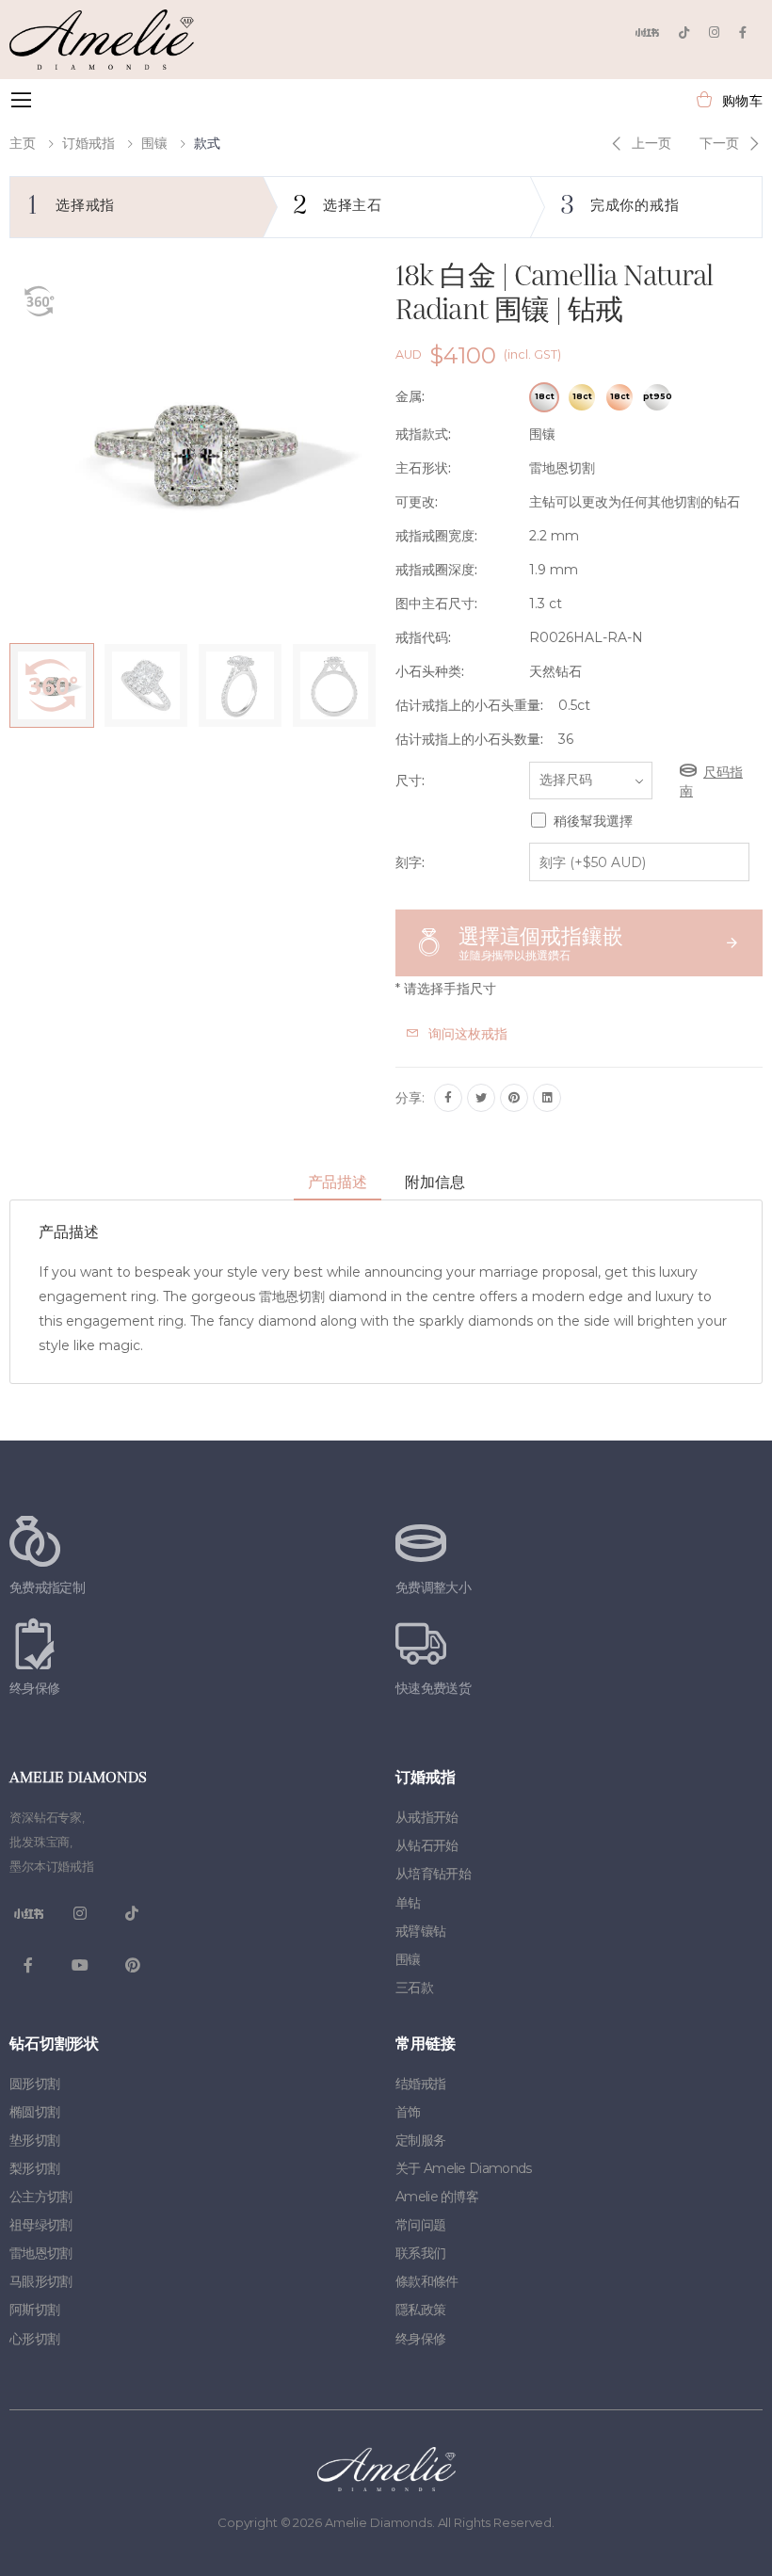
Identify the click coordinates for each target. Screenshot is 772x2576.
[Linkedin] (547, 1098)
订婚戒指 (88, 143)
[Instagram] (714, 32)
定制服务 (420, 2140)
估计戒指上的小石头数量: (469, 739)
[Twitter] (481, 1098)
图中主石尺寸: (436, 604)
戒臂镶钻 (420, 1931)
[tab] (338, 1183)
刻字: (410, 862)
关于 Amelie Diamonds (463, 2168)
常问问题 (420, 2225)
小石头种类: (430, 671)
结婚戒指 (420, 2084)
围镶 (154, 143)
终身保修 (420, 2339)
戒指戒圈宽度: (436, 536)
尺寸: (410, 781)
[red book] (647, 32)
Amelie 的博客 (437, 2197)
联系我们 (420, 2253)
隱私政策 (420, 2310)
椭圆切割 (34, 2112)
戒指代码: (423, 637)
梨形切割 (34, 2168)
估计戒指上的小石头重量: (469, 705)
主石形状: (423, 468)
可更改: (417, 502)
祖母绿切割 (41, 2225)
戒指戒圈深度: (436, 570)
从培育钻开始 (433, 1874)
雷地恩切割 (41, 2253)
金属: (410, 396)
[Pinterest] (514, 1098)
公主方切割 (41, 2197)
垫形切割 (34, 2140)
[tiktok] (684, 32)
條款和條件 (427, 2281)
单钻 (408, 1903)
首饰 (408, 2112)
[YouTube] (80, 1965)
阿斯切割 (34, 2310)
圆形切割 (34, 2084)
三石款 (414, 1988)
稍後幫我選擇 (593, 821)
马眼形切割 (41, 2281)
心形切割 (34, 2339)
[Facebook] (743, 32)
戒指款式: (423, 434)
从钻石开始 (427, 1845)
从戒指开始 (427, 1817)
